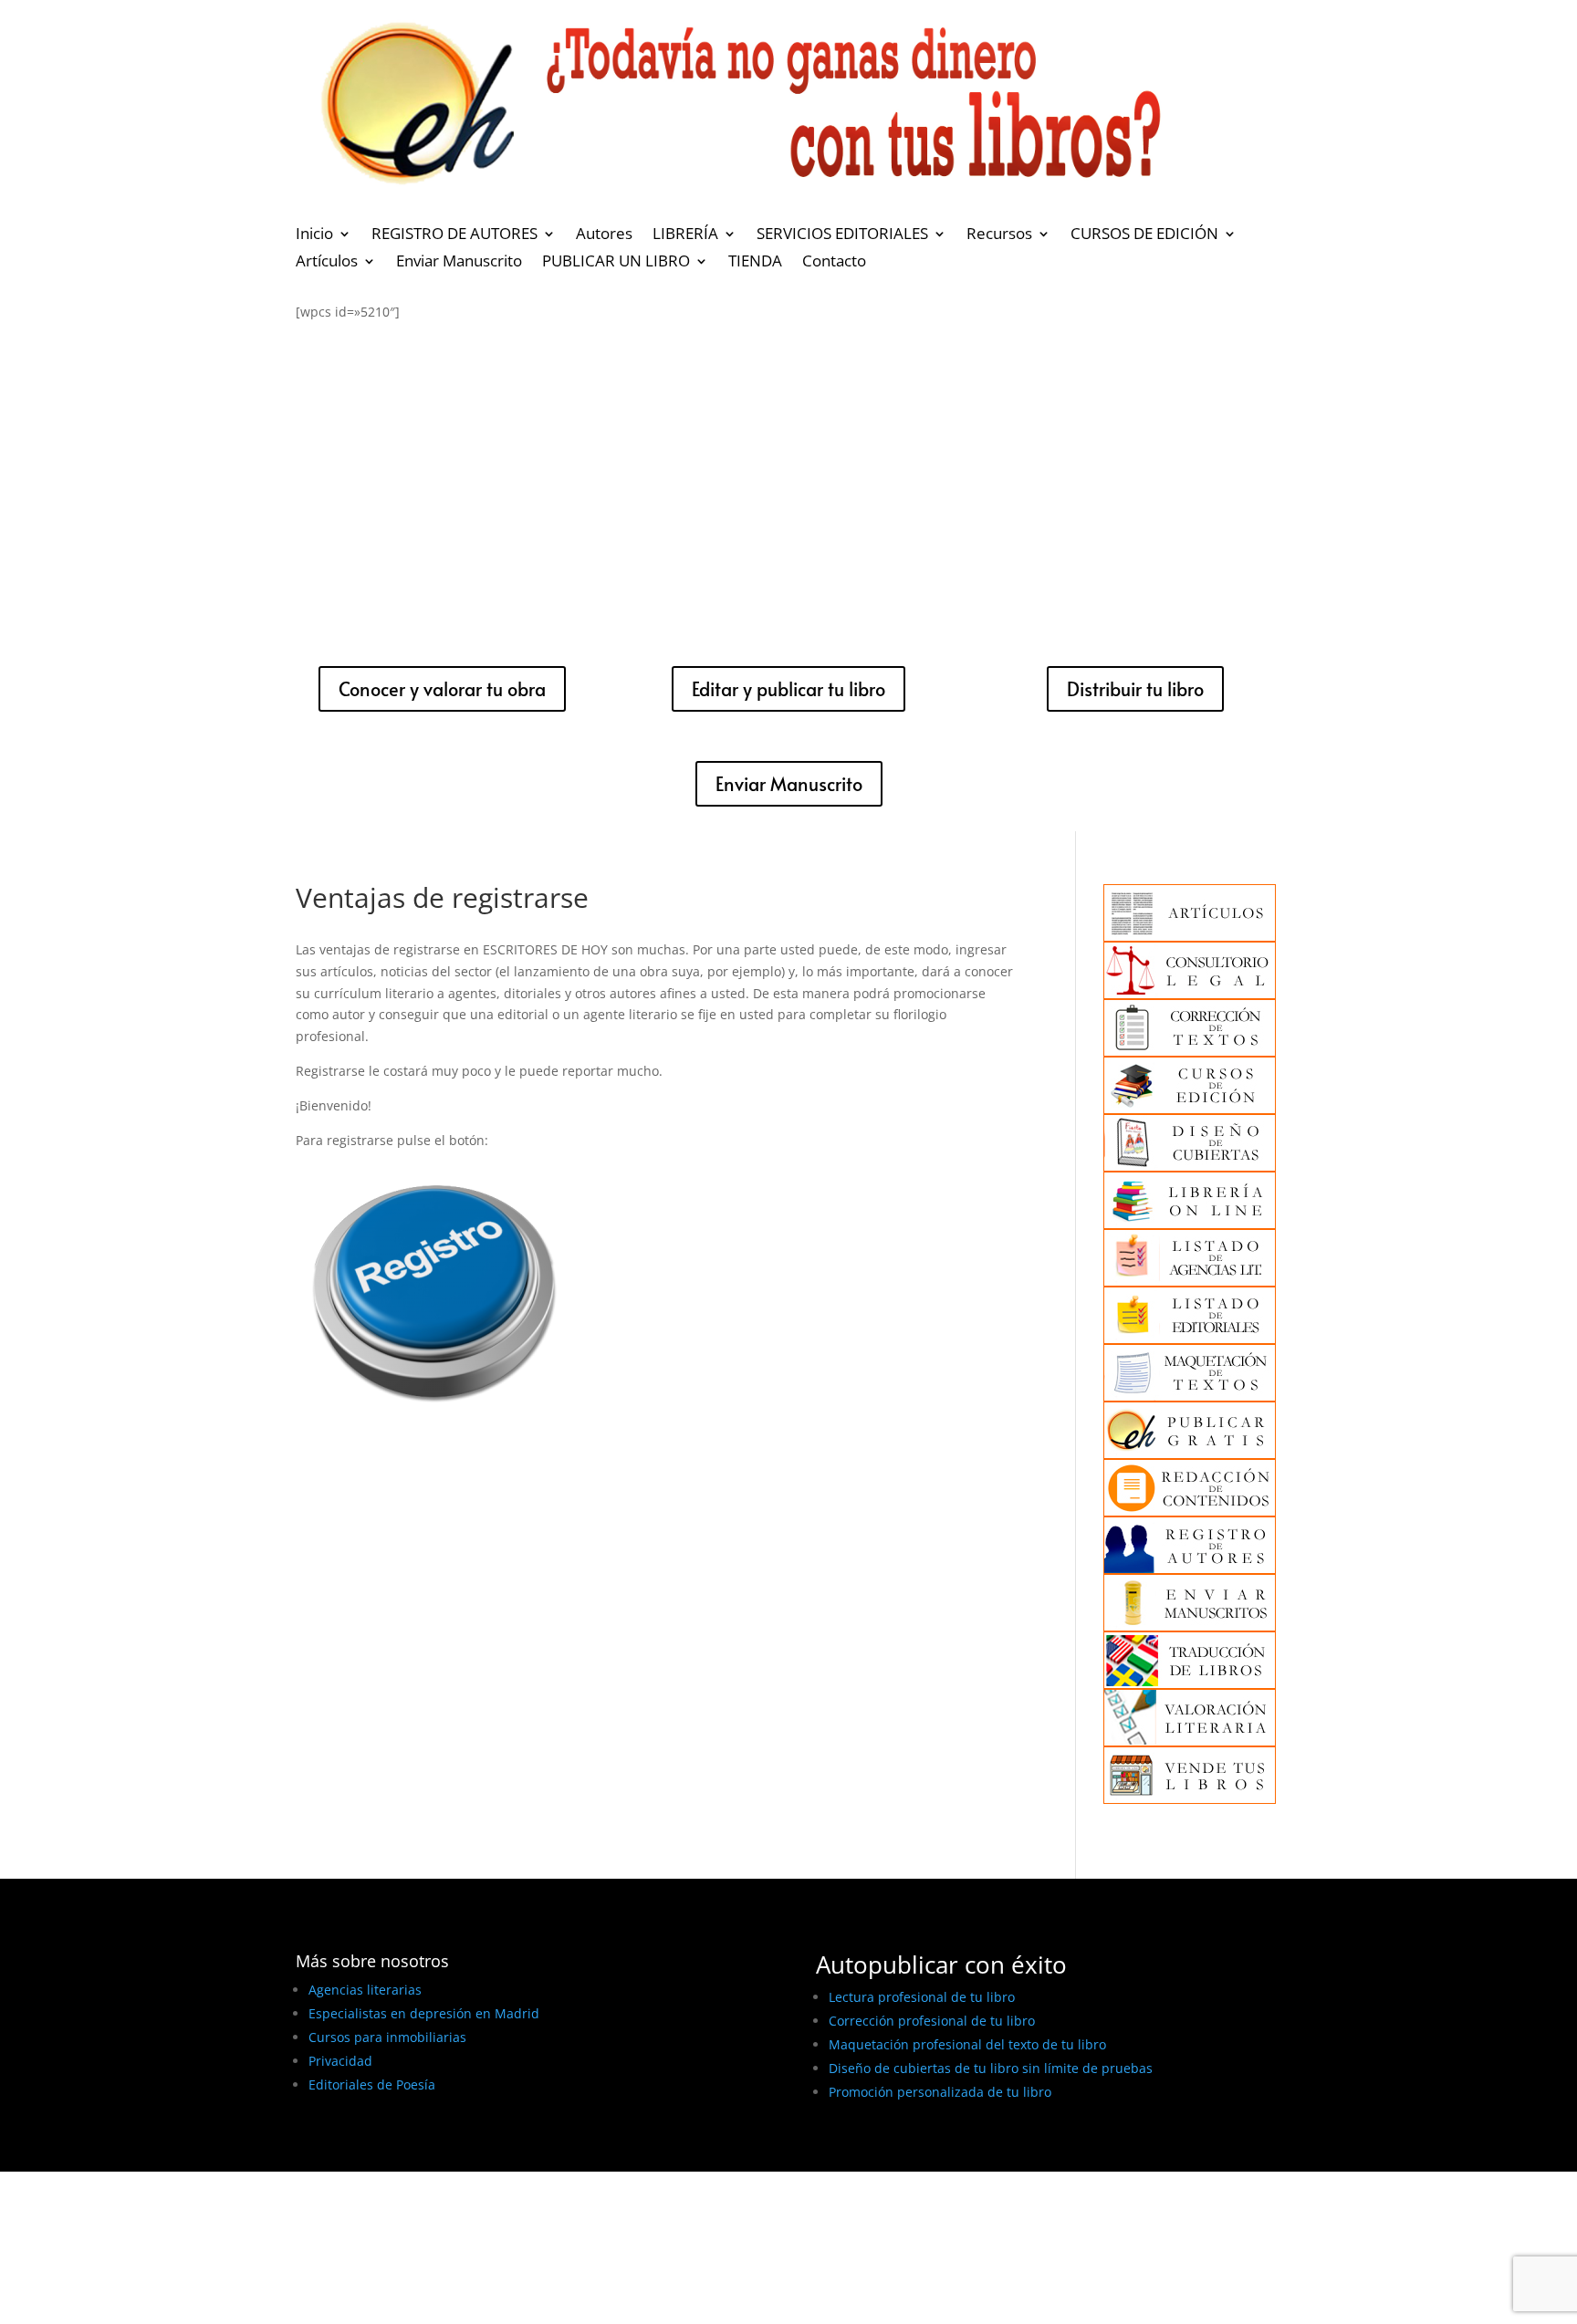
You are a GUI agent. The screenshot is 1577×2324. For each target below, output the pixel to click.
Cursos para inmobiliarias (387, 2037)
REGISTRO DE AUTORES (454, 235)
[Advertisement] (788, 478)
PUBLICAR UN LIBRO (616, 263)
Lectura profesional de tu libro (922, 1997)
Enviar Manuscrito (459, 263)
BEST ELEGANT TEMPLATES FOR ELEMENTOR (431, 2151)
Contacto (834, 263)
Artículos (327, 263)
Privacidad (340, 2061)
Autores (604, 235)
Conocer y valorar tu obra (442, 689)
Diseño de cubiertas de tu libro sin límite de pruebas (991, 2068)
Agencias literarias (365, 1990)
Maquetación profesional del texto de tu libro (967, 2044)
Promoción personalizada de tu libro (940, 2092)
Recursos (999, 235)
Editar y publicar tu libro (788, 689)
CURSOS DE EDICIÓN (1144, 235)
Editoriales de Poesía (372, 2084)
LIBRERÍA (685, 235)
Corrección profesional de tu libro (932, 2021)
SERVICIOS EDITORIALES (842, 235)
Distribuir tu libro (1135, 689)
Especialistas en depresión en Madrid (424, 2013)
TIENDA (755, 263)
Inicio (314, 235)
